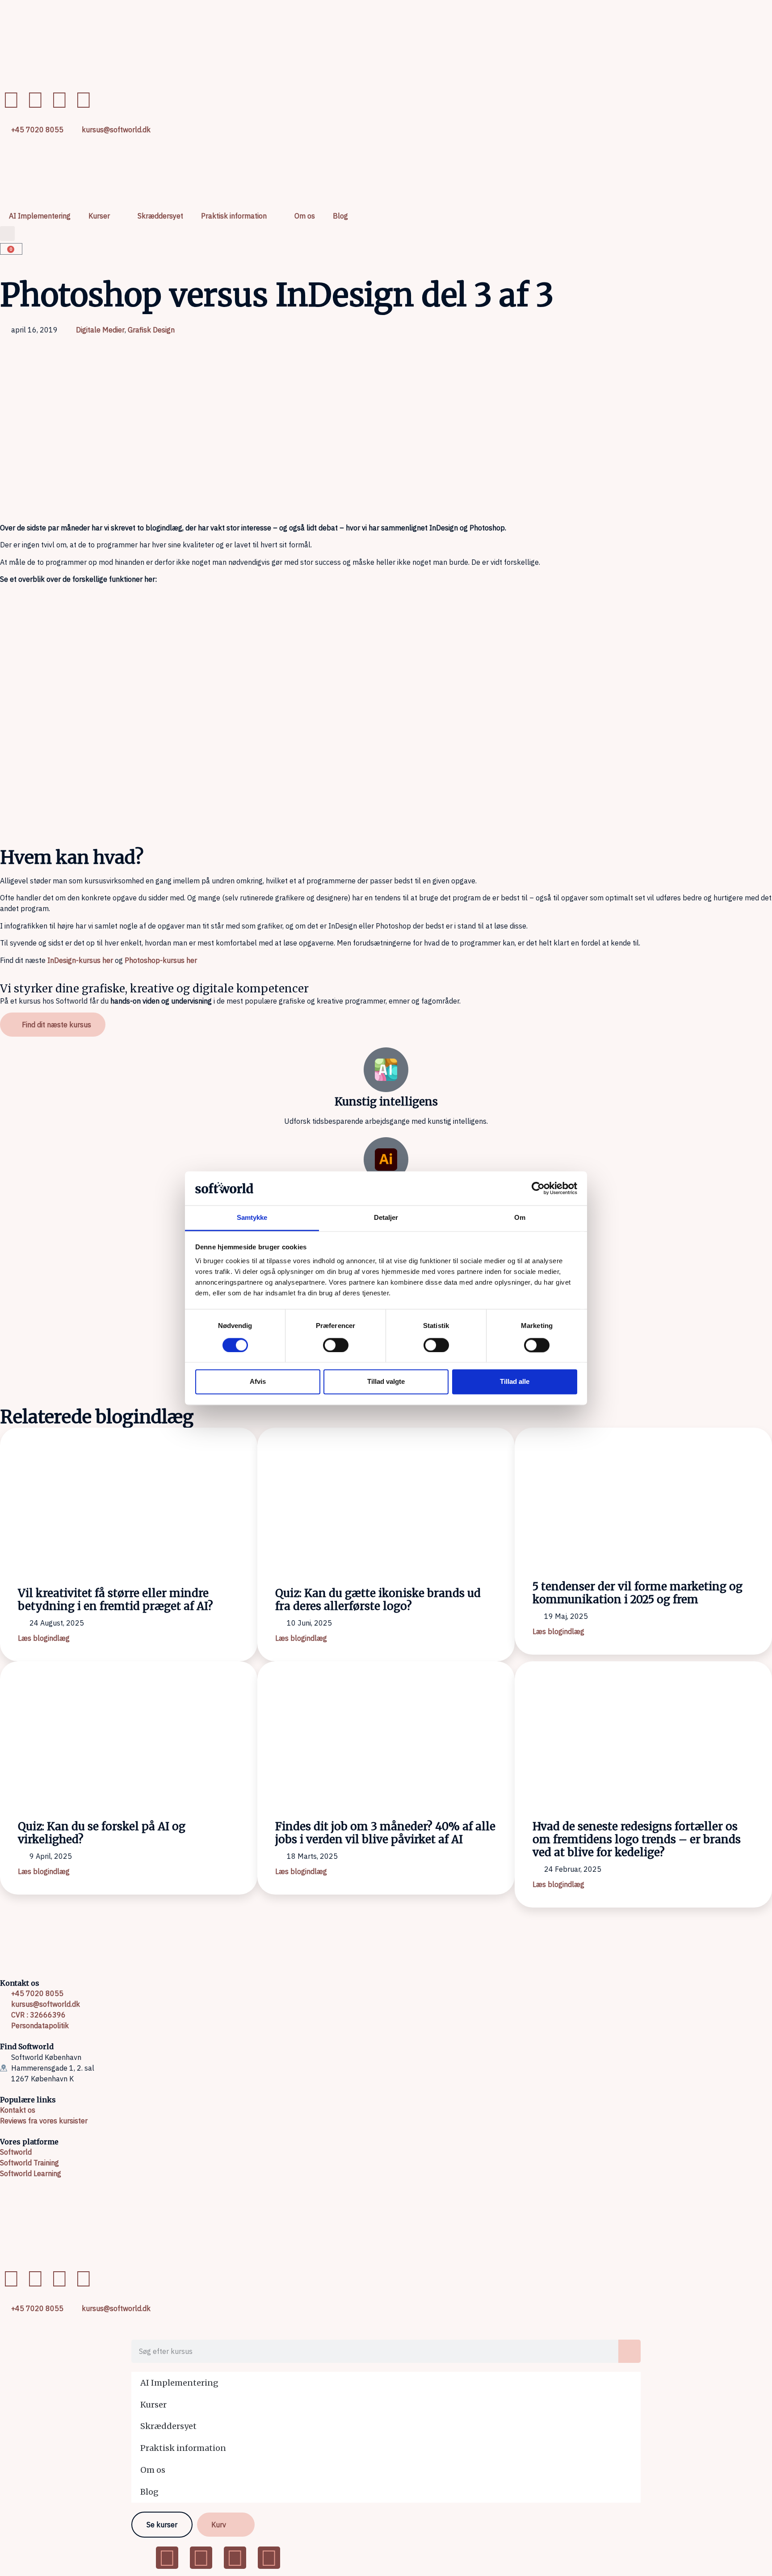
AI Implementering (40, 216)
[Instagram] (84, 100)
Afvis (258, 1382)
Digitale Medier (100, 330)
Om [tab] (520, 1218)
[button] (7, 233)
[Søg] (629, 2351)
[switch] (336, 1345)
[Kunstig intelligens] (386, 1070)
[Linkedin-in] (35, 100)
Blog (340, 216)
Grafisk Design (151, 330)
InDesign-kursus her (80, 960)
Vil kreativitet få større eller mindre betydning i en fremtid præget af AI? (115, 1600)
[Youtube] (59, 100)
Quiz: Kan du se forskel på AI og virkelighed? (102, 1833)
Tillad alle (515, 1382)
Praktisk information (234, 216)
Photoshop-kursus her (161, 960)
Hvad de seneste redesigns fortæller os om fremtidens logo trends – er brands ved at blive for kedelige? (637, 1839)
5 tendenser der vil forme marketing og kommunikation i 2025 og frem (638, 1593)
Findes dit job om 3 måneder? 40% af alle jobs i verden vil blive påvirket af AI (385, 1833)
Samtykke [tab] (252, 1218)
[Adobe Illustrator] (386, 1160)
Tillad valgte (386, 1382)
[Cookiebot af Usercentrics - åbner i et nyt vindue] (538, 1188)
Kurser (99, 216)
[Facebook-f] (11, 100)
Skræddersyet (160, 216)
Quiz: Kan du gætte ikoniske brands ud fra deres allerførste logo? (378, 1600)
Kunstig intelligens (386, 1102)
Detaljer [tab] (386, 1218)
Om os (305, 216)
